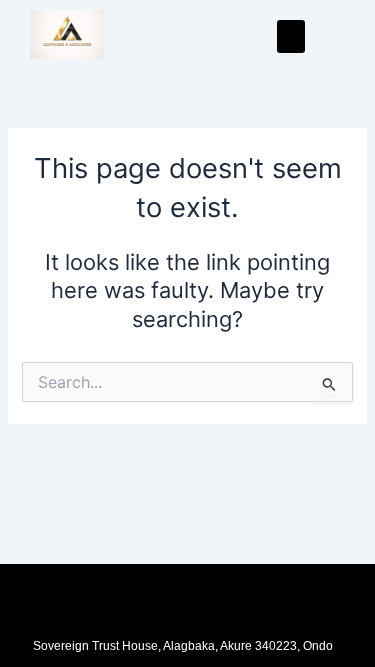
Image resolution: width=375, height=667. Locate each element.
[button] (291, 36)
